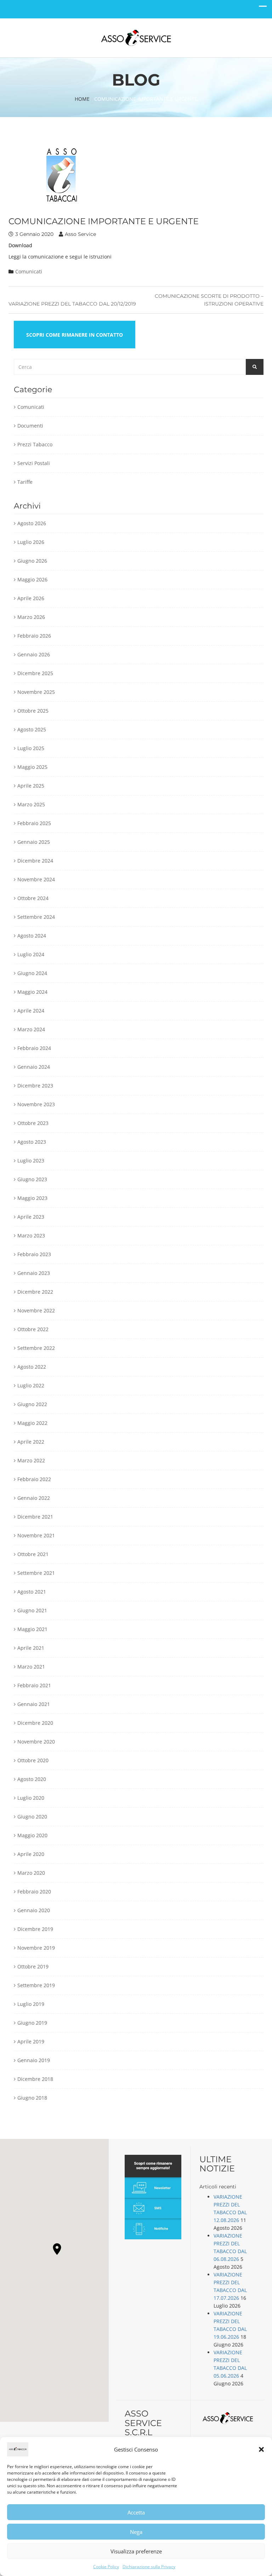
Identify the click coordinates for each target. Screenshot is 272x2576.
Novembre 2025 (36, 692)
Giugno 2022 (32, 1404)
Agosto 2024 (32, 936)
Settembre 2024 (36, 917)
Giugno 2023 (32, 1179)
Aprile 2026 (31, 598)
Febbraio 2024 (34, 1048)
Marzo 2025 (31, 804)
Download (20, 245)
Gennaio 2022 (34, 1498)
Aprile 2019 (31, 2041)
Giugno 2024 (32, 973)
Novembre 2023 (36, 1104)
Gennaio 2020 (34, 1910)
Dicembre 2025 (35, 673)
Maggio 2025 (32, 767)
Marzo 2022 (31, 1460)
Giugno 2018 (32, 2098)
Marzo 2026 (31, 617)
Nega (136, 2532)
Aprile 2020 (31, 1854)
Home (82, 99)
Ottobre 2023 (33, 1123)
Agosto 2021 (32, 1592)
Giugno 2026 (32, 561)
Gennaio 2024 (34, 1067)
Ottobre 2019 (33, 1966)
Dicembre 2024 (35, 861)
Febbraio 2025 (34, 823)
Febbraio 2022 (34, 1479)
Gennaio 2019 (34, 2060)
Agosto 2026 (32, 523)
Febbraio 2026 (34, 636)
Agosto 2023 (32, 1142)
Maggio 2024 (32, 992)
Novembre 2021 (36, 1535)
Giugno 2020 (32, 1817)
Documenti (30, 426)
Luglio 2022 (31, 1385)
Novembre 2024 (36, 879)
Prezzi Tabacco (35, 444)
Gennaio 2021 (34, 1704)
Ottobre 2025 (33, 711)
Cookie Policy (106, 2567)
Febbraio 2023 (34, 1254)
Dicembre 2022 (35, 1292)
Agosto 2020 (32, 1779)
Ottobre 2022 (33, 1329)
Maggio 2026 (32, 579)
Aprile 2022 (31, 1442)
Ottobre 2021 (33, 1554)
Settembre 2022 (36, 1348)
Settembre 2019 (36, 1985)
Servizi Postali (34, 463)
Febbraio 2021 (34, 1685)
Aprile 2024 (31, 1011)
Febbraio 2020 (34, 1892)
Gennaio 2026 (34, 654)
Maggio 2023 (32, 1198)
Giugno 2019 (32, 2023)
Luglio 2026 (31, 542)
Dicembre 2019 (35, 1929)
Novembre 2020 (36, 1742)
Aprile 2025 (31, 786)
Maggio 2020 (32, 1835)
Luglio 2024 (31, 954)
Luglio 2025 (31, 748)
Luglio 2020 (31, 1798)
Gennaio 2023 (34, 1273)
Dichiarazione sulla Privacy (149, 2567)
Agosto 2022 (32, 1367)
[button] (261, 2449)
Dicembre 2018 (35, 2079)
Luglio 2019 (31, 2004)
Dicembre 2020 (35, 1723)
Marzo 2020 (31, 1873)
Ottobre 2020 (33, 1760)
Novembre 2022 (36, 1310)
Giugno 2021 (32, 1610)
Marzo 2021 (31, 1667)
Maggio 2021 (32, 1629)
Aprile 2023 (31, 1217)
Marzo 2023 (31, 1235)
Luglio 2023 (31, 1161)
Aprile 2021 (31, 1648)
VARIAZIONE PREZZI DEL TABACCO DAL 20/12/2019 (72, 304)
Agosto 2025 (32, 729)
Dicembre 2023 (35, 1086)
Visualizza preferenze (136, 2551)
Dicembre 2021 (35, 1517)
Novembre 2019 (36, 1948)
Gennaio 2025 (34, 842)
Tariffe (25, 482)
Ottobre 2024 (33, 898)
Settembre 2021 (36, 1573)
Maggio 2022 (32, 1423)
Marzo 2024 (31, 1029)
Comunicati (29, 271)
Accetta (136, 2512)
